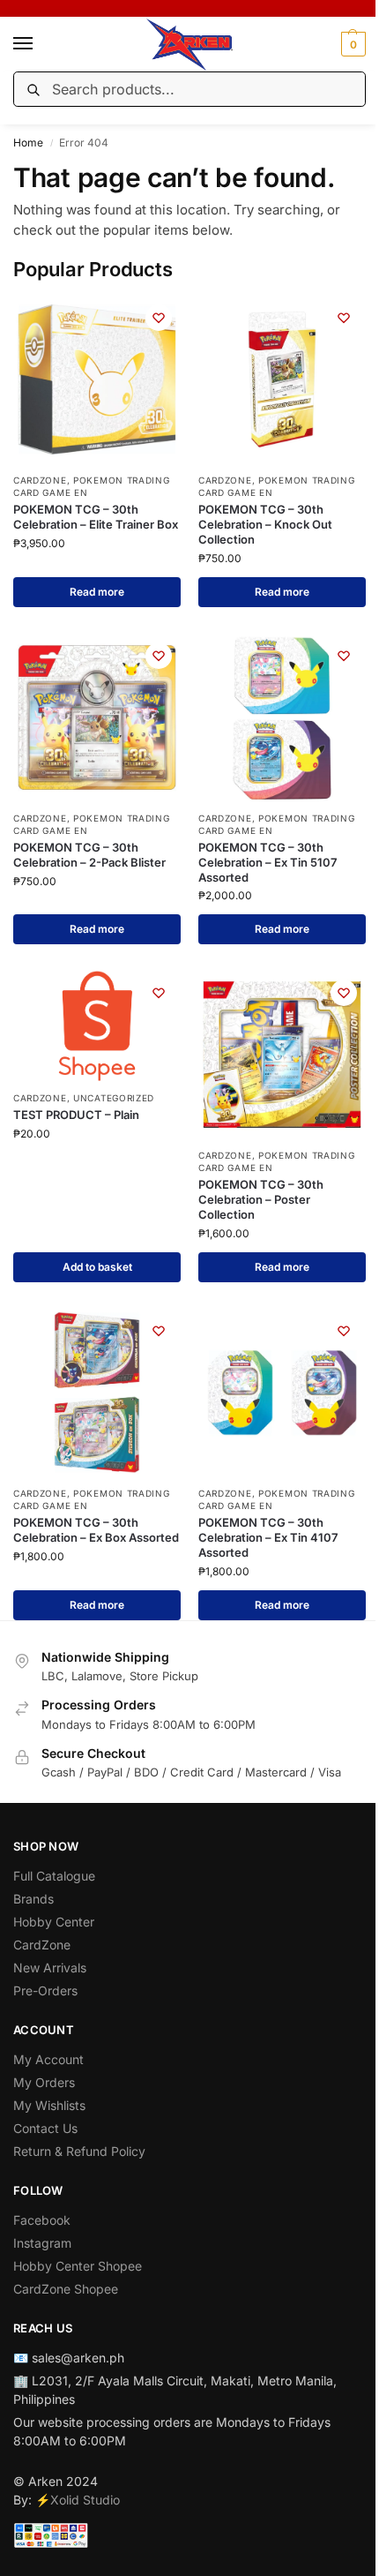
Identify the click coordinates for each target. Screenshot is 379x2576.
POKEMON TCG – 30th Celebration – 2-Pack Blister (89, 855)
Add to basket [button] (97, 1267)
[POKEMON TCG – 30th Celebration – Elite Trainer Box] (97, 379)
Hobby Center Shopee (78, 2266)
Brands (33, 1899)
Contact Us (45, 2128)
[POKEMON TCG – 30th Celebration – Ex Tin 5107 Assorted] (282, 717)
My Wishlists (49, 2105)
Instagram (42, 2243)
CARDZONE (40, 480)
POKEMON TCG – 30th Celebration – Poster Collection (261, 1199)
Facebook (42, 2220)
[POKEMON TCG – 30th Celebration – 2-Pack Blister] (97, 717)
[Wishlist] (159, 318)
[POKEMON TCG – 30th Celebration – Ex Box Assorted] (97, 1393)
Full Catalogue (54, 1876)
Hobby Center (54, 1922)
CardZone (42, 1945)
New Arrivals (50, 1968)
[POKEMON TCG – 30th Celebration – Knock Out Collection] (282, 379)
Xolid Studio (85, 2500)
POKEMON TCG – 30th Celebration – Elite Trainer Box (96, 517)
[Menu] (40, 44)
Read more (97, 592)
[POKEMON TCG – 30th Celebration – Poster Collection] (282, 1055)
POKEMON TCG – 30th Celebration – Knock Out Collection (265, 524)
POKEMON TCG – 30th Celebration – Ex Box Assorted (96, 1530)
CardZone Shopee (66, 2289)
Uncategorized (114, 1098)
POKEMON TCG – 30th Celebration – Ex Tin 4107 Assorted (268, 1537)
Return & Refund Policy (79, 2151)
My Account (48, 2059)
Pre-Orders (45, 1990)
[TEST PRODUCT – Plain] (97, 1026)
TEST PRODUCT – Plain (76, 1115)
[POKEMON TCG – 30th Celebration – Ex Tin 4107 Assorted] (282, 1393)
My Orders (44, 2082)
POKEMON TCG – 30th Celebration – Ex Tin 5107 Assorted (268, 862)
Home (28, 143)
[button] (351, 44)
